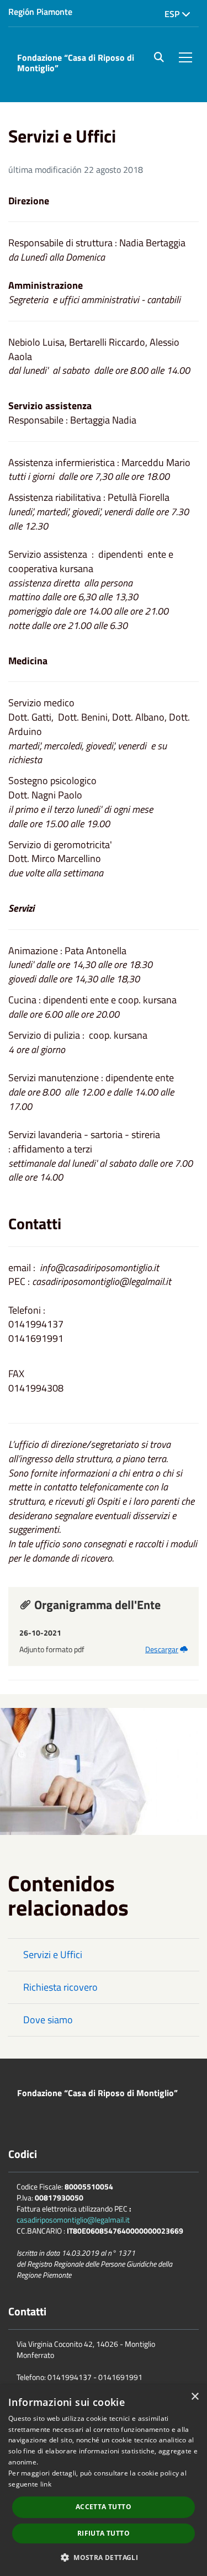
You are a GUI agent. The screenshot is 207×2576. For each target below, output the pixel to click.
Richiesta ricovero (60, 1987)
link (46, 2484)
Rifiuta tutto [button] (104, 2533)
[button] (104, 2557)
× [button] (195, 2397)
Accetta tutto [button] (104, 2507)
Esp (173, 14)
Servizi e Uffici (53, 1955)
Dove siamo (48, 2020)
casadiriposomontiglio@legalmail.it (73, 2220)
